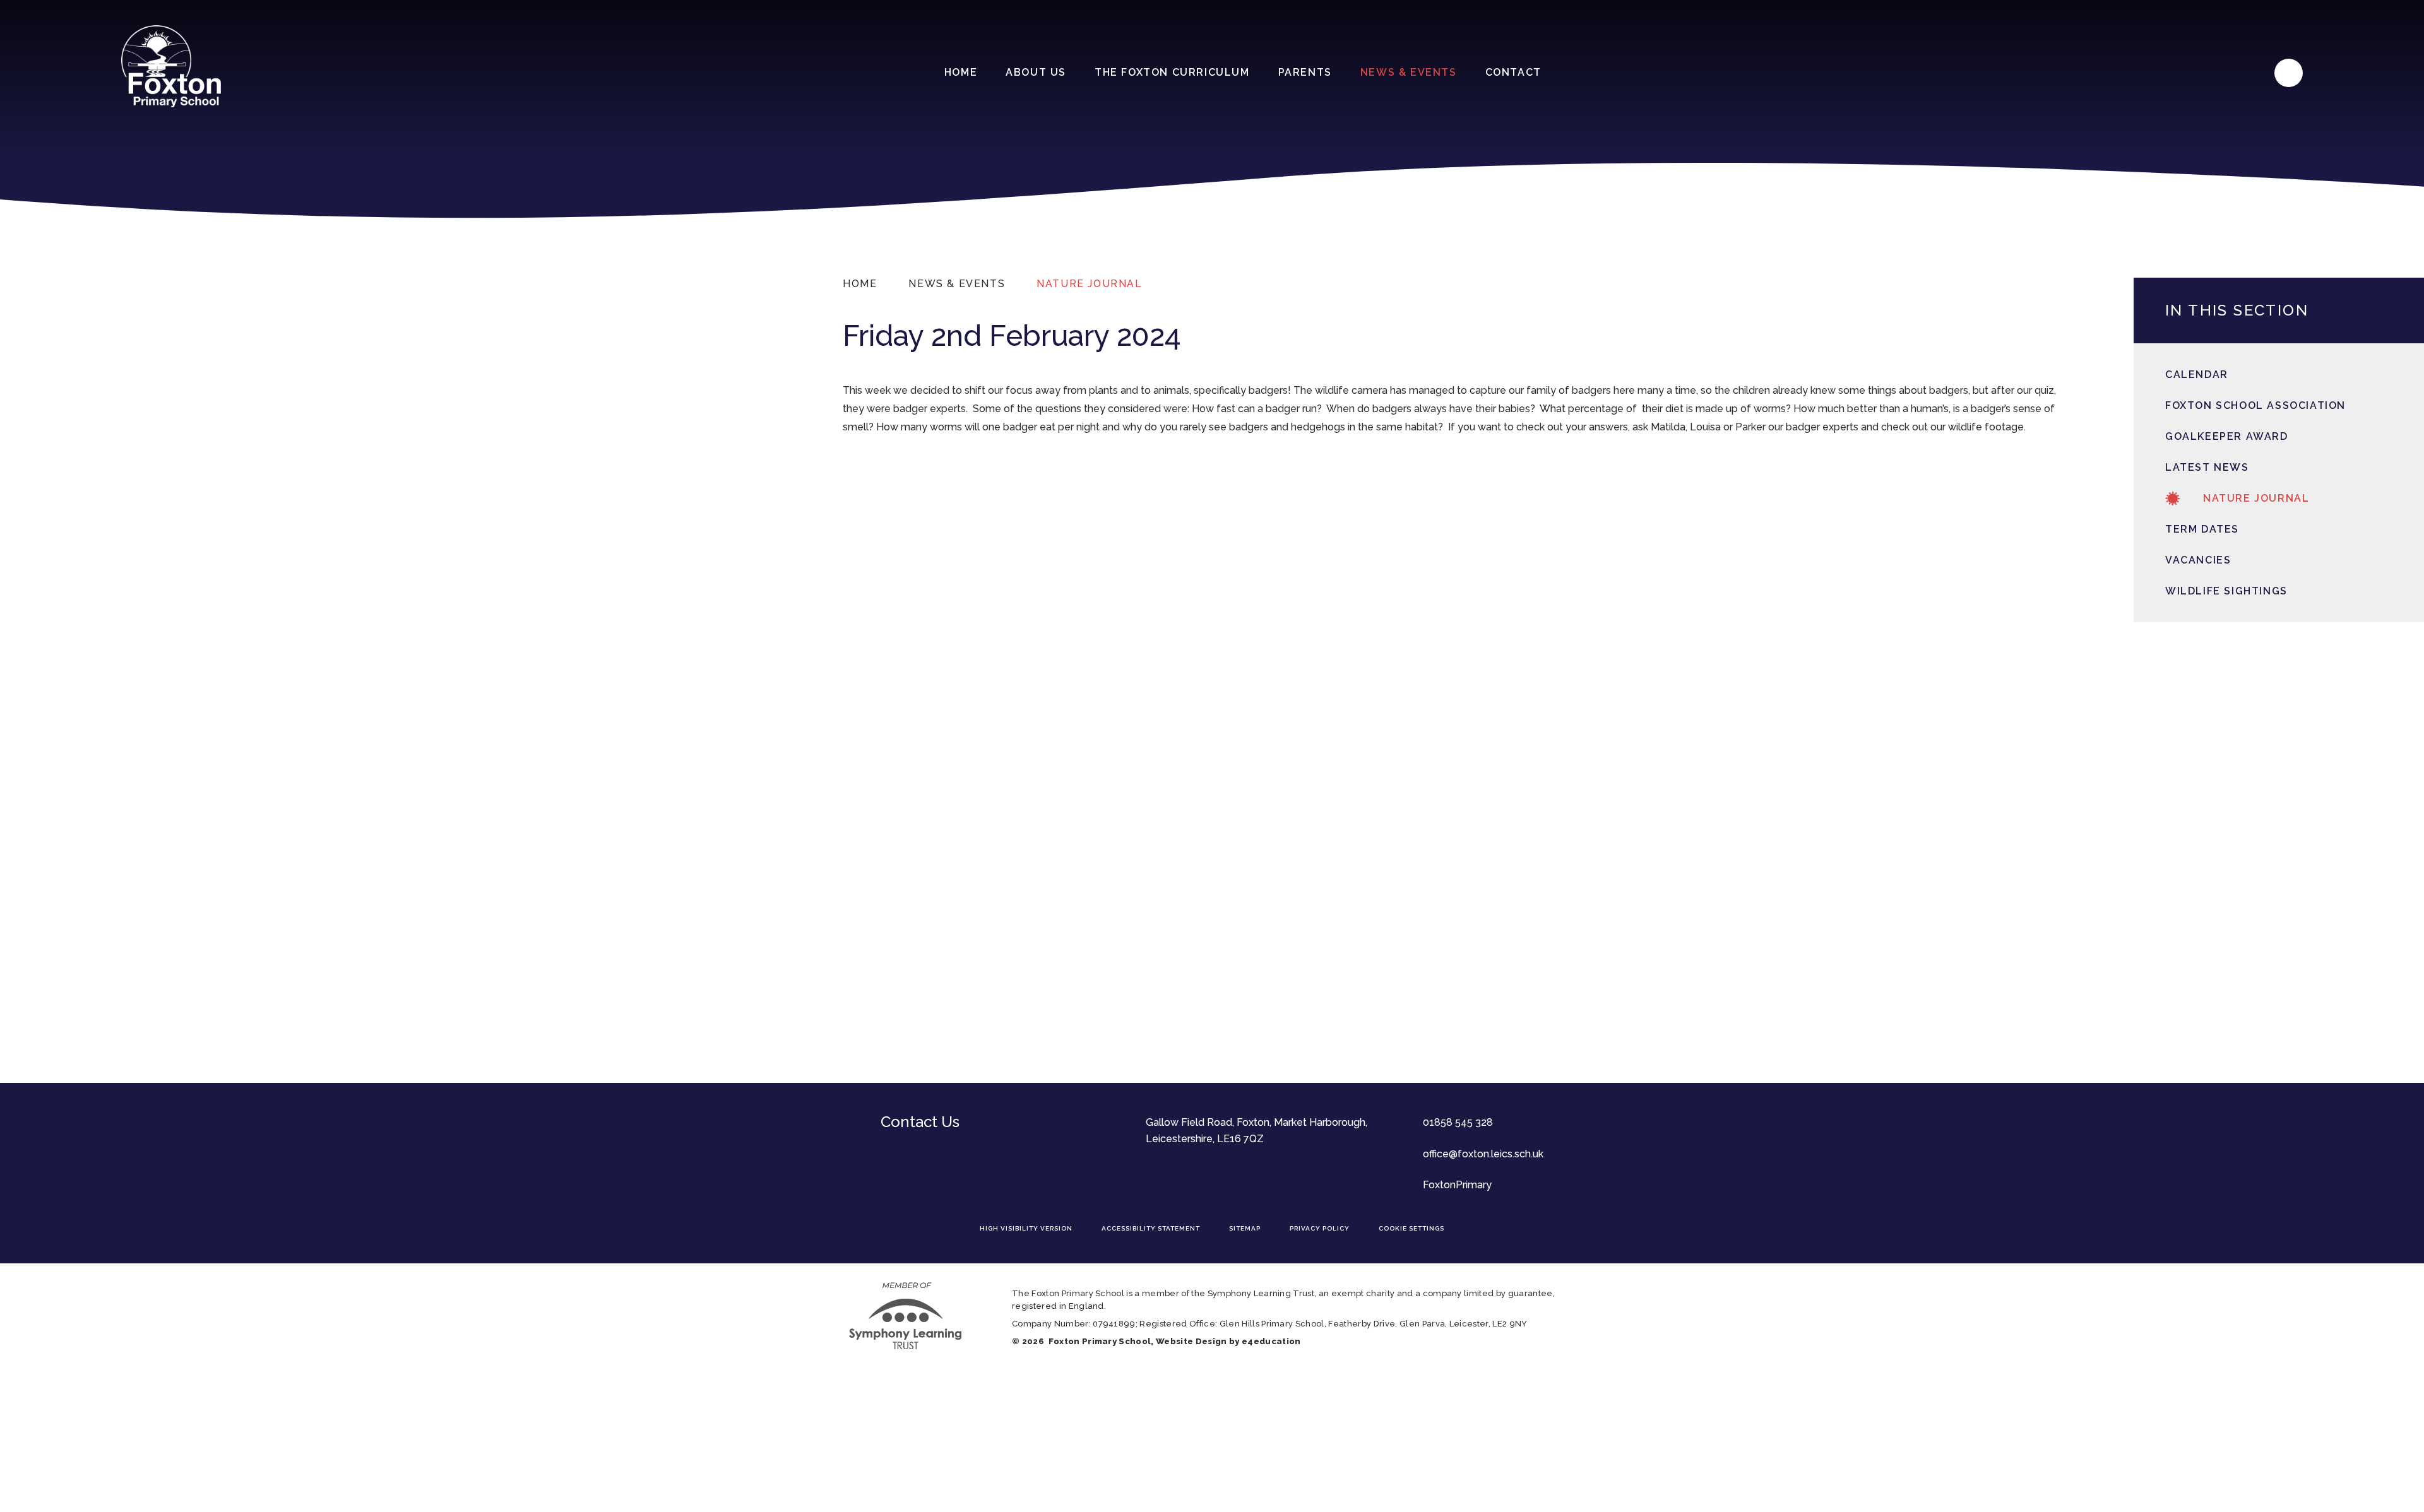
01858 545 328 (1458, 1122)
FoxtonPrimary (1457, 1185)
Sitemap (1245, 1228)
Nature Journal (1089, 284)
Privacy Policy (1320, 1228)
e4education (1271, 1341)
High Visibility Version (1026, 1228)
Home (860, 284)
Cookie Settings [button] (1411, 1228)
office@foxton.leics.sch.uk (1483, 1154)
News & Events (957, 284)
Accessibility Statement (1151, 1228)
